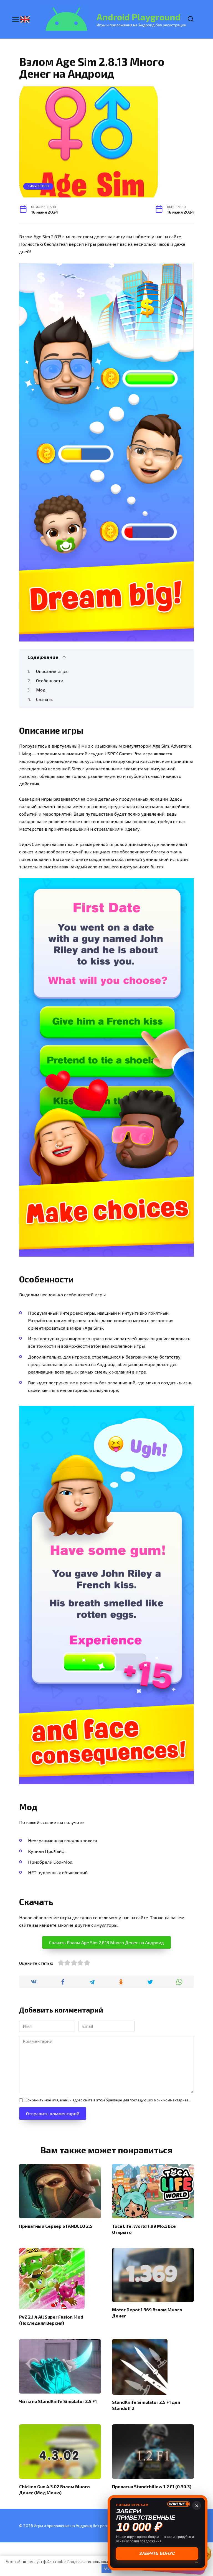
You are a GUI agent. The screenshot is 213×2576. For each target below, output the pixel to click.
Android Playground (139, 17)
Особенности (50, 681)
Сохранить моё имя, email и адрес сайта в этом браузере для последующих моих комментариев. (107, 2100)
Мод (41, 690)
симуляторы (104, 1925)
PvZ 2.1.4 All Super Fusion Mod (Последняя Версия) (51, 2320)
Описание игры (52, 671)
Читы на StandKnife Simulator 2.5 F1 (58, 2401)
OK (106, 2568)
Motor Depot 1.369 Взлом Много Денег (147, 2312)
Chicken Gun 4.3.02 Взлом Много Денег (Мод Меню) (54, 2489)
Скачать (44, 699)
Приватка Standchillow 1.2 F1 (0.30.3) (152, 2486)
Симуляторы (38, 186)
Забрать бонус (158, 2553)
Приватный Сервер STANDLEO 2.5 (56, 2226)
